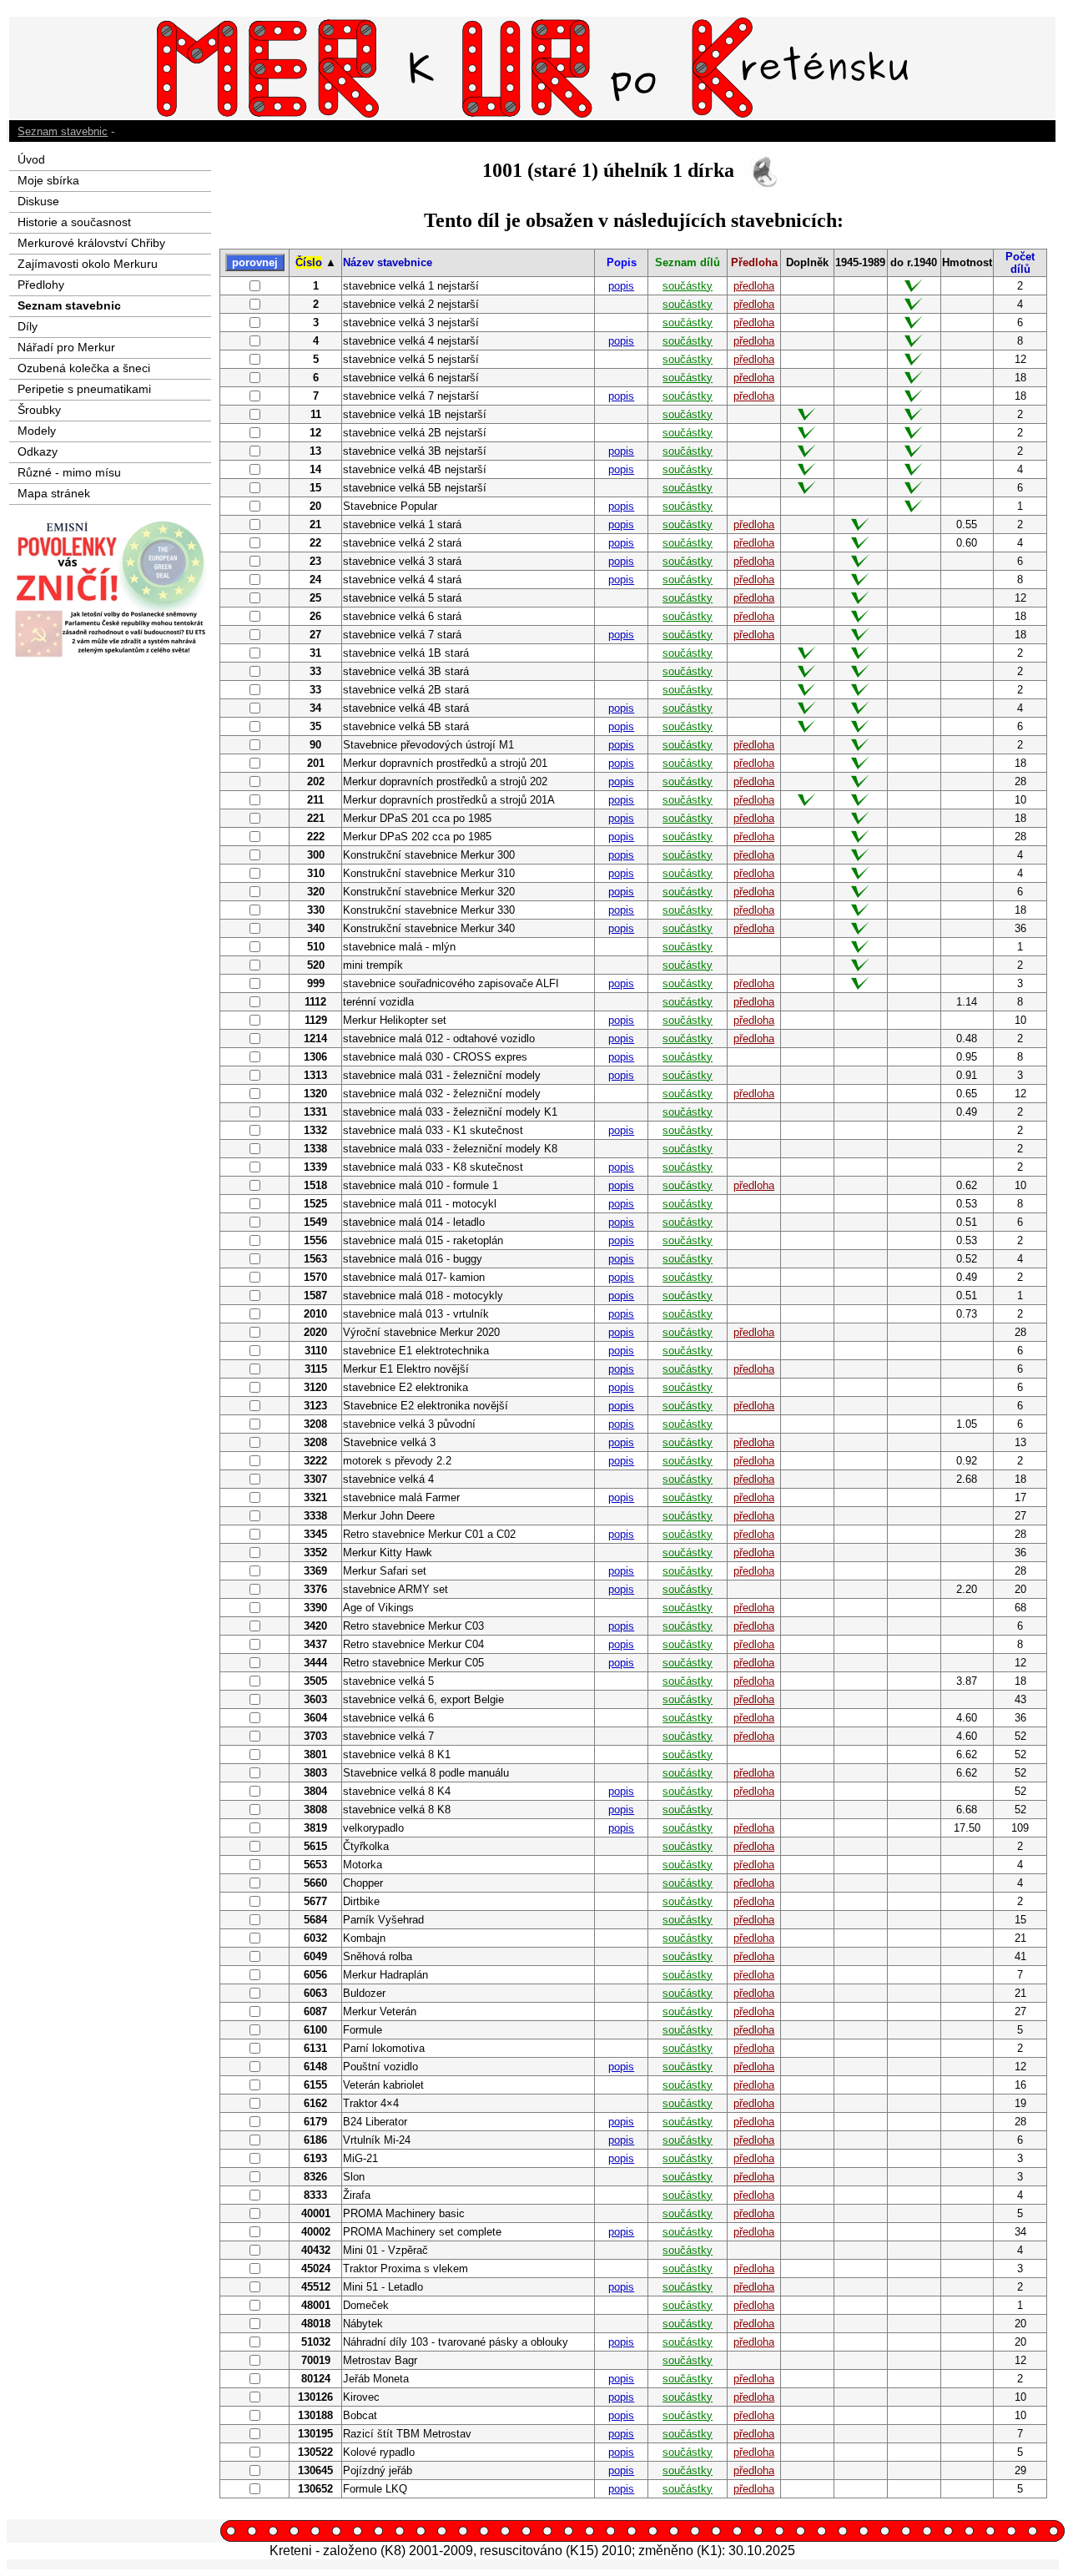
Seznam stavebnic (63, 131)
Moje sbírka (48, 180)
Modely (37, 431)
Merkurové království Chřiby (91, 243)
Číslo (309, 262)
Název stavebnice (388, 262)
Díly (28, 326)
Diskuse (38, 201)
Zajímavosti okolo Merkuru (88, 264)
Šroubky (39, 410)
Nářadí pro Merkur (66, 347)
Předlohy (41, 285)
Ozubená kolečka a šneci (84, 368)
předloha (754, 286)
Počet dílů (1020, 263)
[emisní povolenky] (110, 654)
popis (621, 286)
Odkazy (38, 451)
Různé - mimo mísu (69, 472)
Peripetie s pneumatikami (84, 389)
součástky (688, 286)
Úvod (31, 159)
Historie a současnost (74, 222)
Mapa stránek (54, 493)
